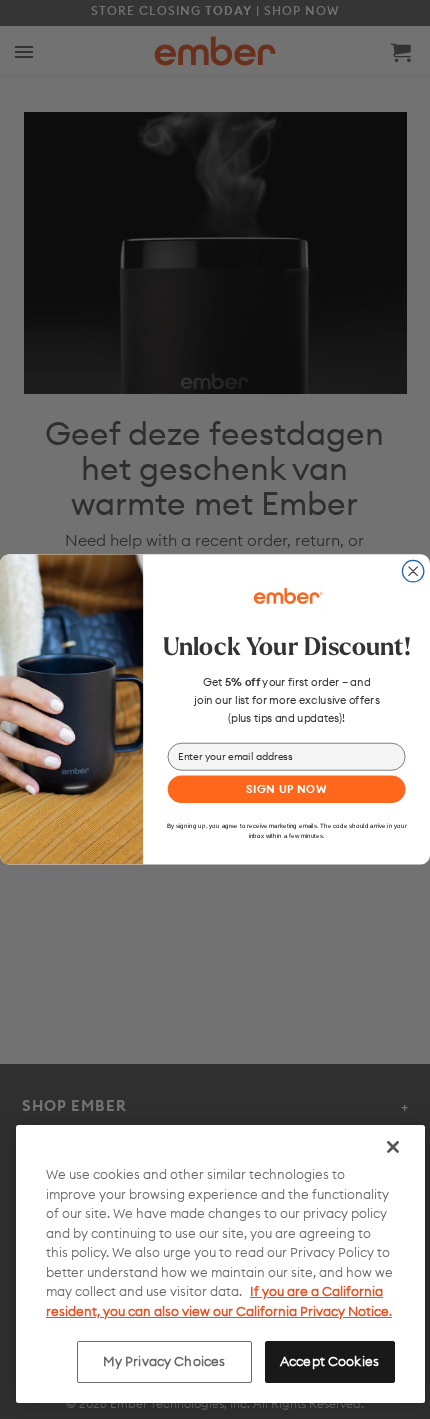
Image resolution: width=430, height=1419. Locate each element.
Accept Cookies (329, 1361)
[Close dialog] (413, 572)
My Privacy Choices (164, 1361)
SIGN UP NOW (286, 789)
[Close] (393, 1147)
